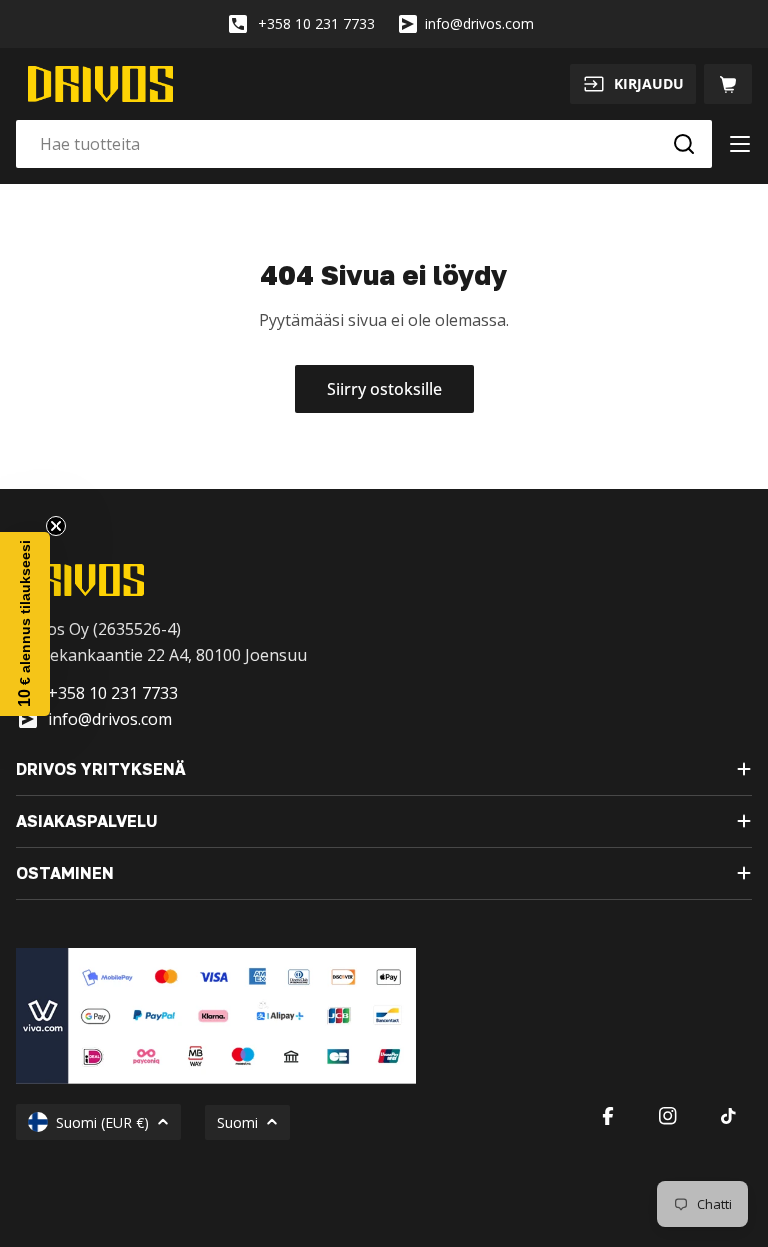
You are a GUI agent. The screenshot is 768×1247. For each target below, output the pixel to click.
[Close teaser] (56, 526)
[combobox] (364, 144)
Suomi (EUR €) (102, 1122)
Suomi (237, 1122)
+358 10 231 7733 (316, 23)
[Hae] (684, 144)
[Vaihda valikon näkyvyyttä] (740, 144)
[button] (25, 624)
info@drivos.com (479, 23)
